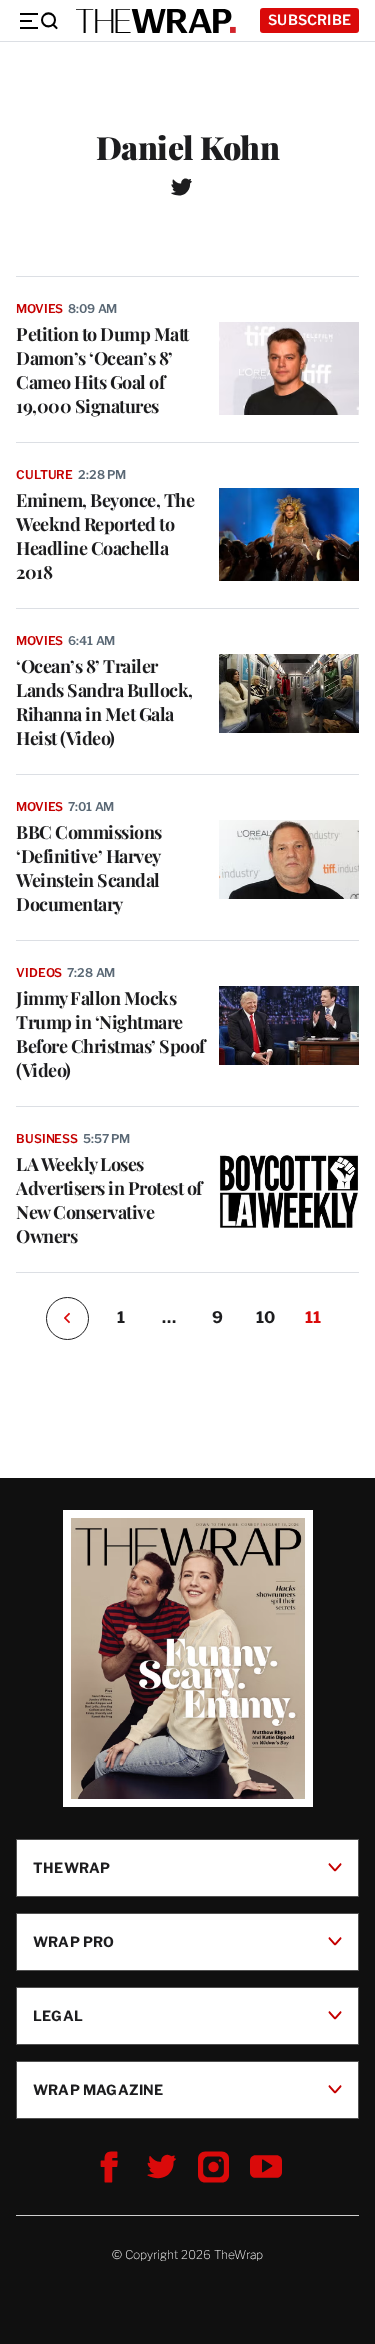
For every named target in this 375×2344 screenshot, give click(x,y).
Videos (39, 972)
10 (265, 1317)
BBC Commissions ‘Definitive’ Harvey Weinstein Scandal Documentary (89, 868)
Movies (39, 308)
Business (47, 1138)
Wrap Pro (74, 1941)
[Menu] (38, 21)
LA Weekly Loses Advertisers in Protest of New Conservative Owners (109, 1200)
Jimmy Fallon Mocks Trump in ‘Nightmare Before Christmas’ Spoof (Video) (110, 1034)
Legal (58, 2015)
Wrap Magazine (98, 2089)
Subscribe (309, 19)
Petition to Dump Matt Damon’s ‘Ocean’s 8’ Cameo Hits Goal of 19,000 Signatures (102, 370)
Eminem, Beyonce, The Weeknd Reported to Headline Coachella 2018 (105, 536)
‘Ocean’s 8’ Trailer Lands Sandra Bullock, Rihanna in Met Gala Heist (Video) (104, 702)
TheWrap (71, 1867)
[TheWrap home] (156, 21)
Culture (44, 474)
